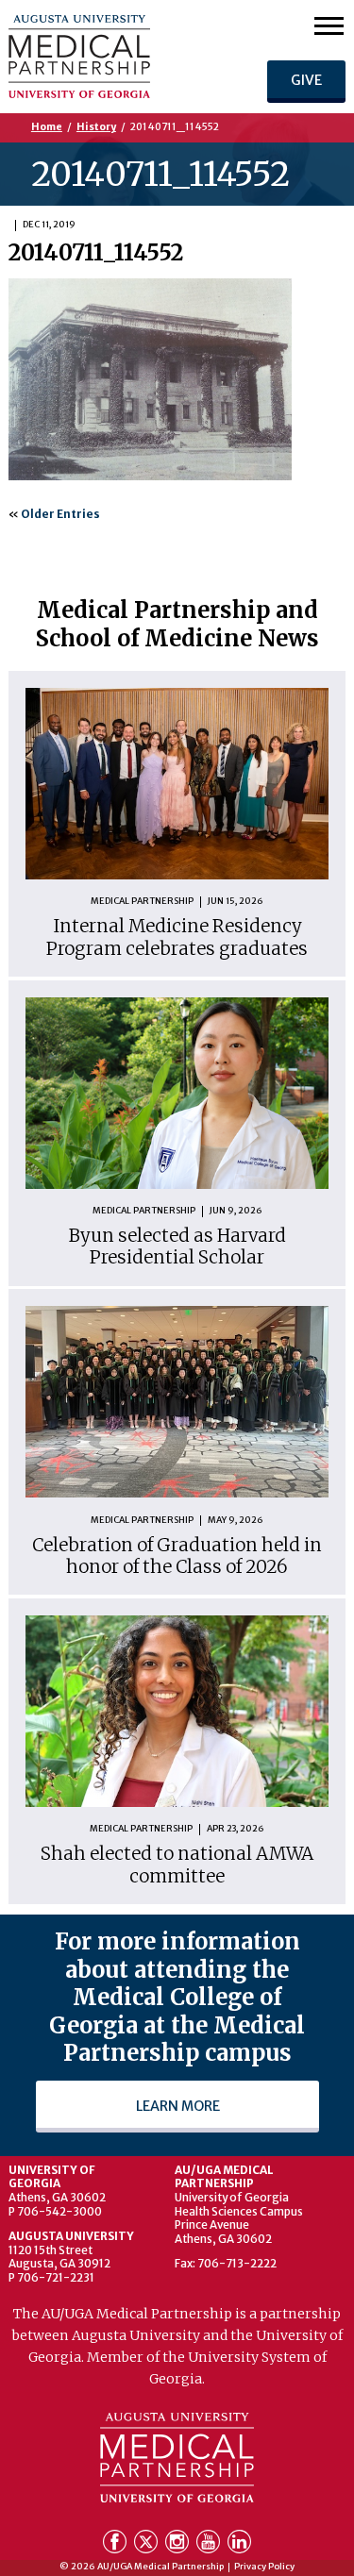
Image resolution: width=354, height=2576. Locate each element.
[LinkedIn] (239, 2545)
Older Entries (60, 514)
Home (47, 127)
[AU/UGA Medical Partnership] (112, 57)
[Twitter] (148, 2545)
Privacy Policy (264, 2567)
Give (306, 80)
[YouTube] (210, 2545)
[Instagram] (179, 2545)
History (96, 127)
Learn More (177, 2106)
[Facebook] (117, 2545)
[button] (329, 25)
